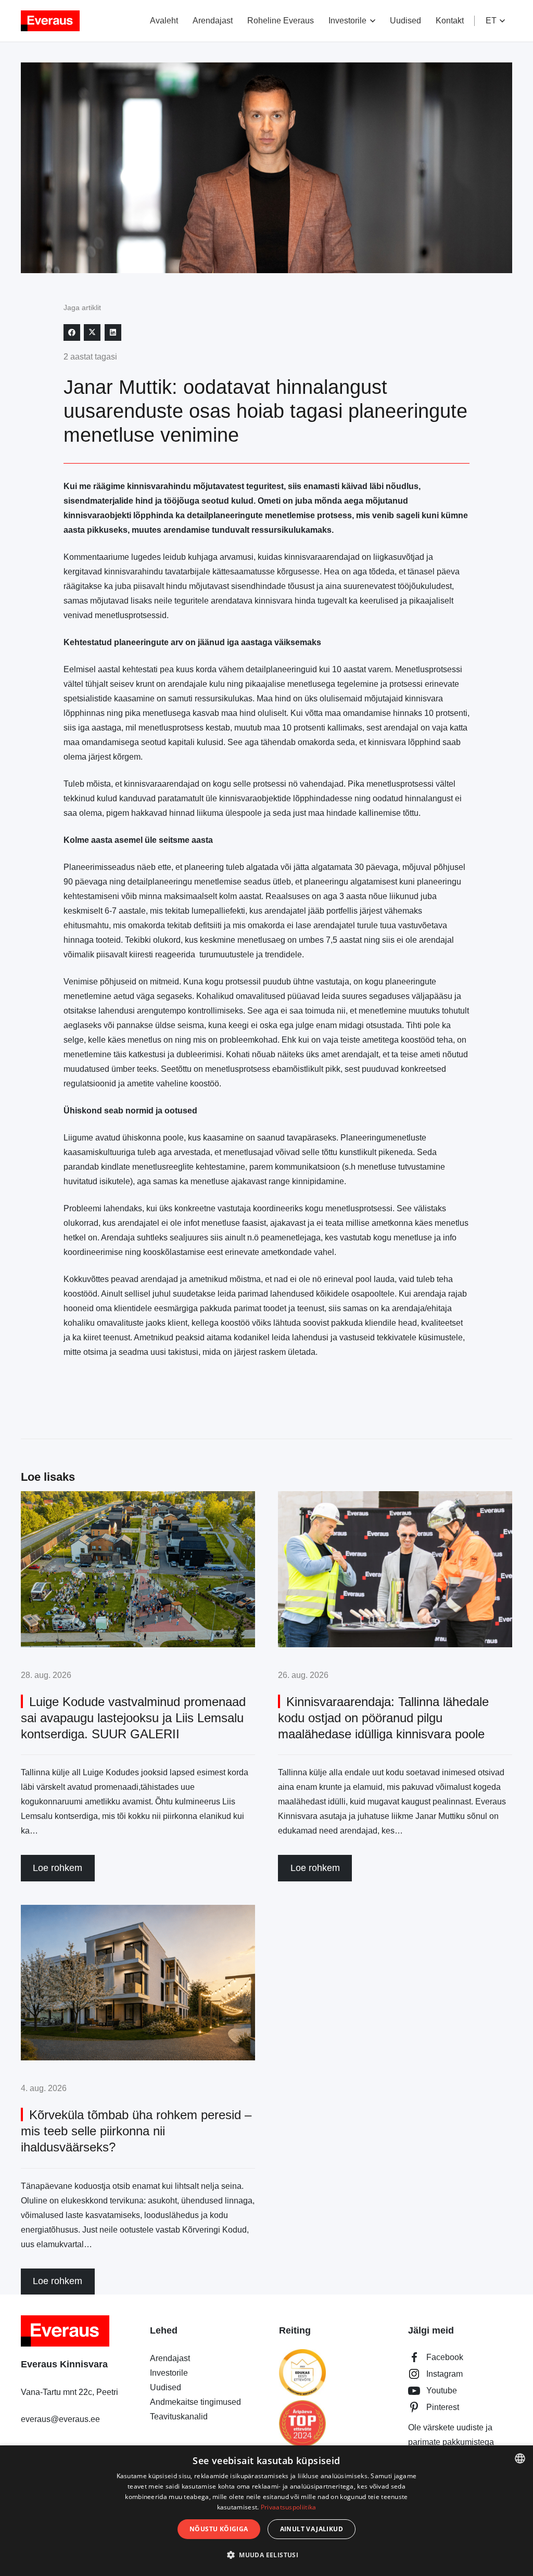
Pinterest (443, 2407)
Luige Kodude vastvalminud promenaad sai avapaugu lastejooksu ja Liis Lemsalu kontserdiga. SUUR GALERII (133, 1718)
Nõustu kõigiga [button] (219, 2529)
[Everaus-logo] (50, 21)
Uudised (166, 2387)
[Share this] (72, 332)
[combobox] (520, 2458)
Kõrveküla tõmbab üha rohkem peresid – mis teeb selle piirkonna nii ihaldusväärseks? (136, 2131)
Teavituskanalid (179, 2417)
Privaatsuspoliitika (289, 2507)
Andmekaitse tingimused (195, 2402)
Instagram (445, 2374)
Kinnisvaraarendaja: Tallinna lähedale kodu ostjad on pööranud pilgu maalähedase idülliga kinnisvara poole (383, 1718)
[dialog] (266, 2511)
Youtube (442, 2391)
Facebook (445, 2357)
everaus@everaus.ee (60, 2419)
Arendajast (170, 2358)
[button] (371, 21)
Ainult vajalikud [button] (312, 2529)
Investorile (169, 2373)
